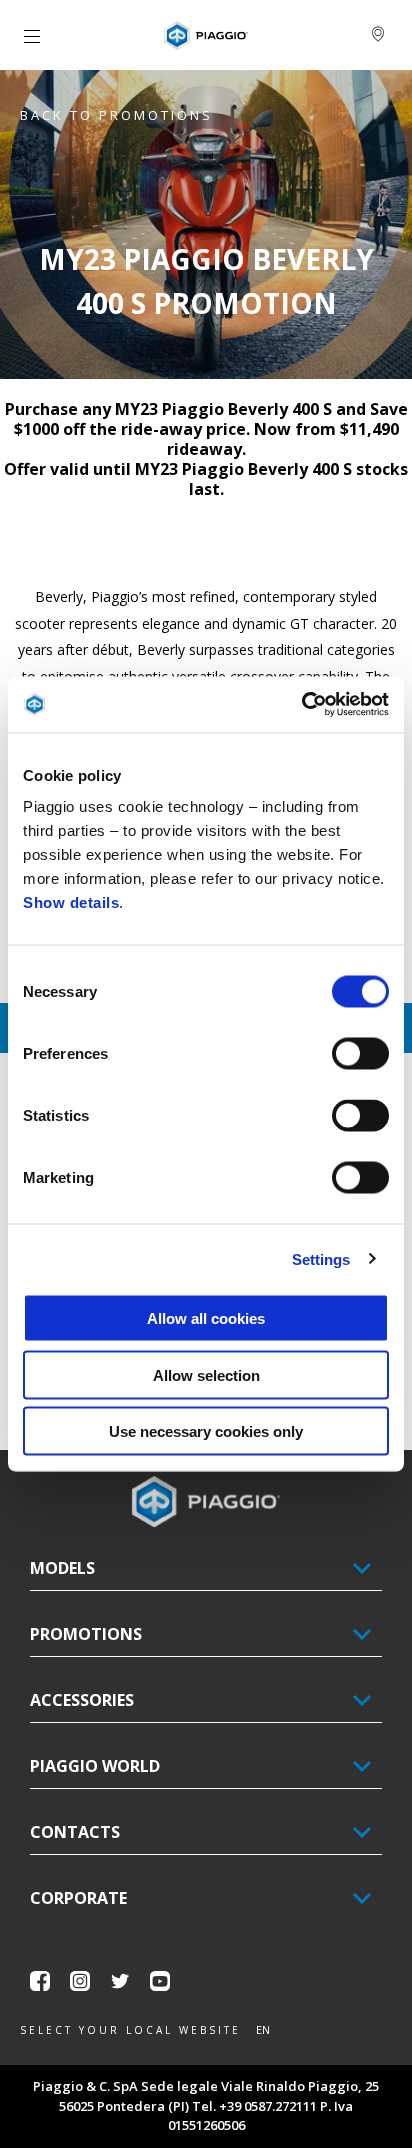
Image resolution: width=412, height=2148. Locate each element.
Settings (321, 1258)
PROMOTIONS (86, 1634)
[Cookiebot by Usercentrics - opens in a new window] (301, 705)
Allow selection (206, 1374)
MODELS (62, 1568)
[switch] (360, 1054)
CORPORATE (78, 1898)
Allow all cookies (206, 1318)
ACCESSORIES (82, 1700)
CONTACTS (75, 1832)
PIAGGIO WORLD (95, 1766)
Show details (71, 902)
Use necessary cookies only (206, 1431)
